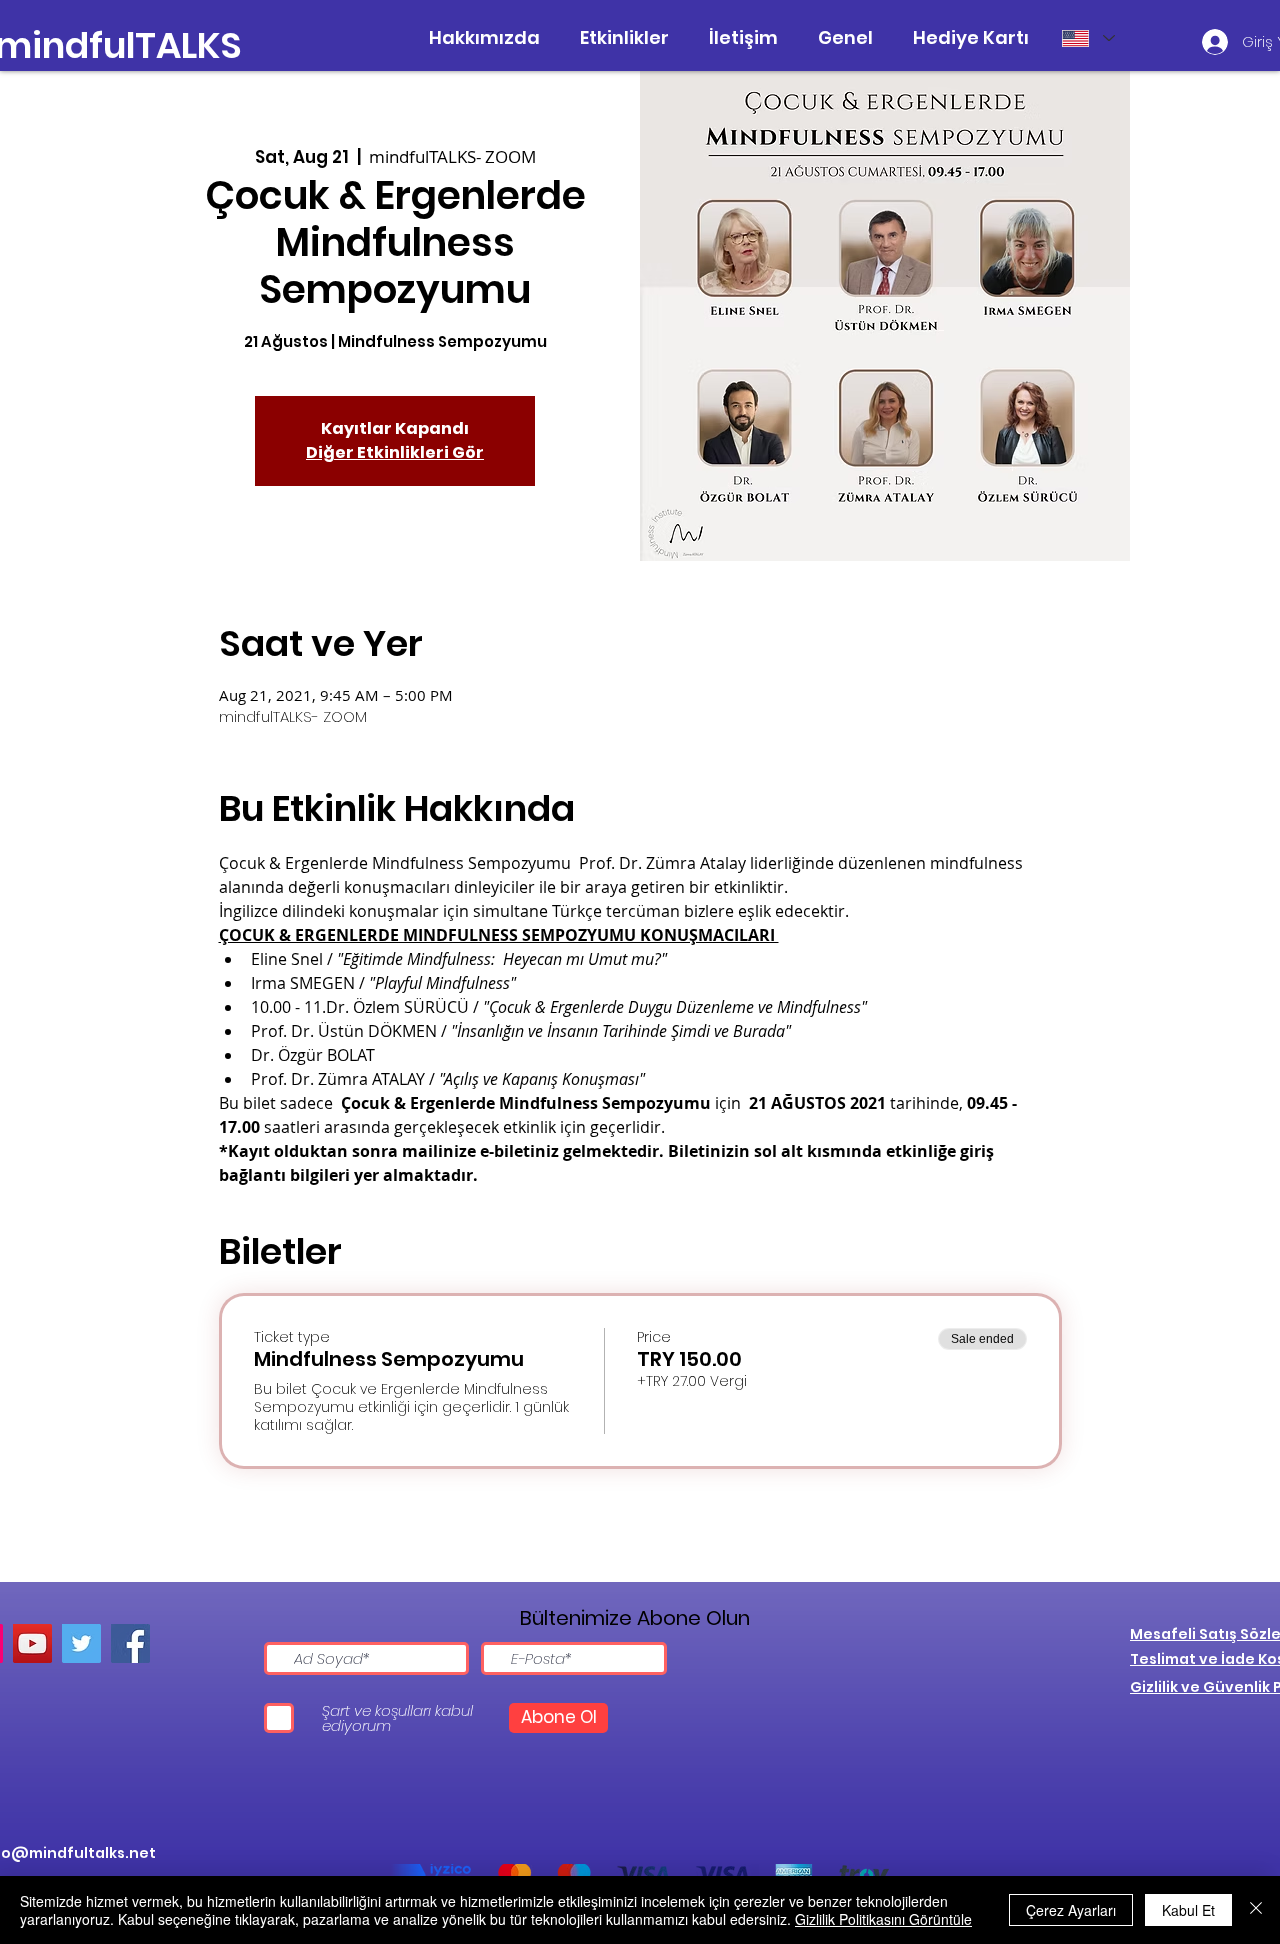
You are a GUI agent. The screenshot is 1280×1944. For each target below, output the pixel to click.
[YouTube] (32, 1643)
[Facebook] (130, 1643)
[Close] (1256, 1910)
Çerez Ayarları (1071, 1910)
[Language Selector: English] (1088, 38)
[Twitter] (81, 1643)
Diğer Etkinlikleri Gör (395, 452)
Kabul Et (1188, 1910)
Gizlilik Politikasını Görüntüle (883, 1919)
